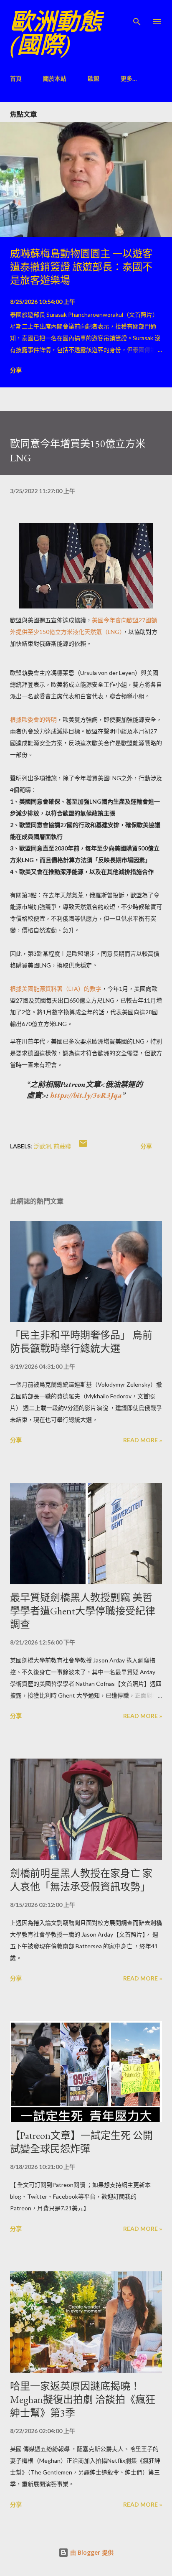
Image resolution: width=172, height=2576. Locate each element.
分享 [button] (16, 370)
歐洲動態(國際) (56, 33)
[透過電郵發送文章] (83, 1146)
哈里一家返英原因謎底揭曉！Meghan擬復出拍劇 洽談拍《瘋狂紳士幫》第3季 (83, 2399)
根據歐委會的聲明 (33, 719)
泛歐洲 (42, 1146)
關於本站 (55, 78)
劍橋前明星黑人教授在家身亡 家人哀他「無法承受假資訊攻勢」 (81, 1880)
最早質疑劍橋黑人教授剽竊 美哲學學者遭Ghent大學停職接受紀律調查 (83, 1611)
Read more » (143, 1440)
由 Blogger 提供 (91, 2552)
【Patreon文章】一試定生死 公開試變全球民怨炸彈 (81, 2142)
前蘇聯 (62, 1146)
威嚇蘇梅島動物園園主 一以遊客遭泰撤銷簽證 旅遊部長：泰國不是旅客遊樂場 (81, 267)
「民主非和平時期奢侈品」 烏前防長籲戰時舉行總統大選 (81, 1342)
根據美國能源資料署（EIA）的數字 (56, 989)
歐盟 (94, 78)
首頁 (16, 78)
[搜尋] (137, 15)
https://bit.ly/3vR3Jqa (86, 1095)
